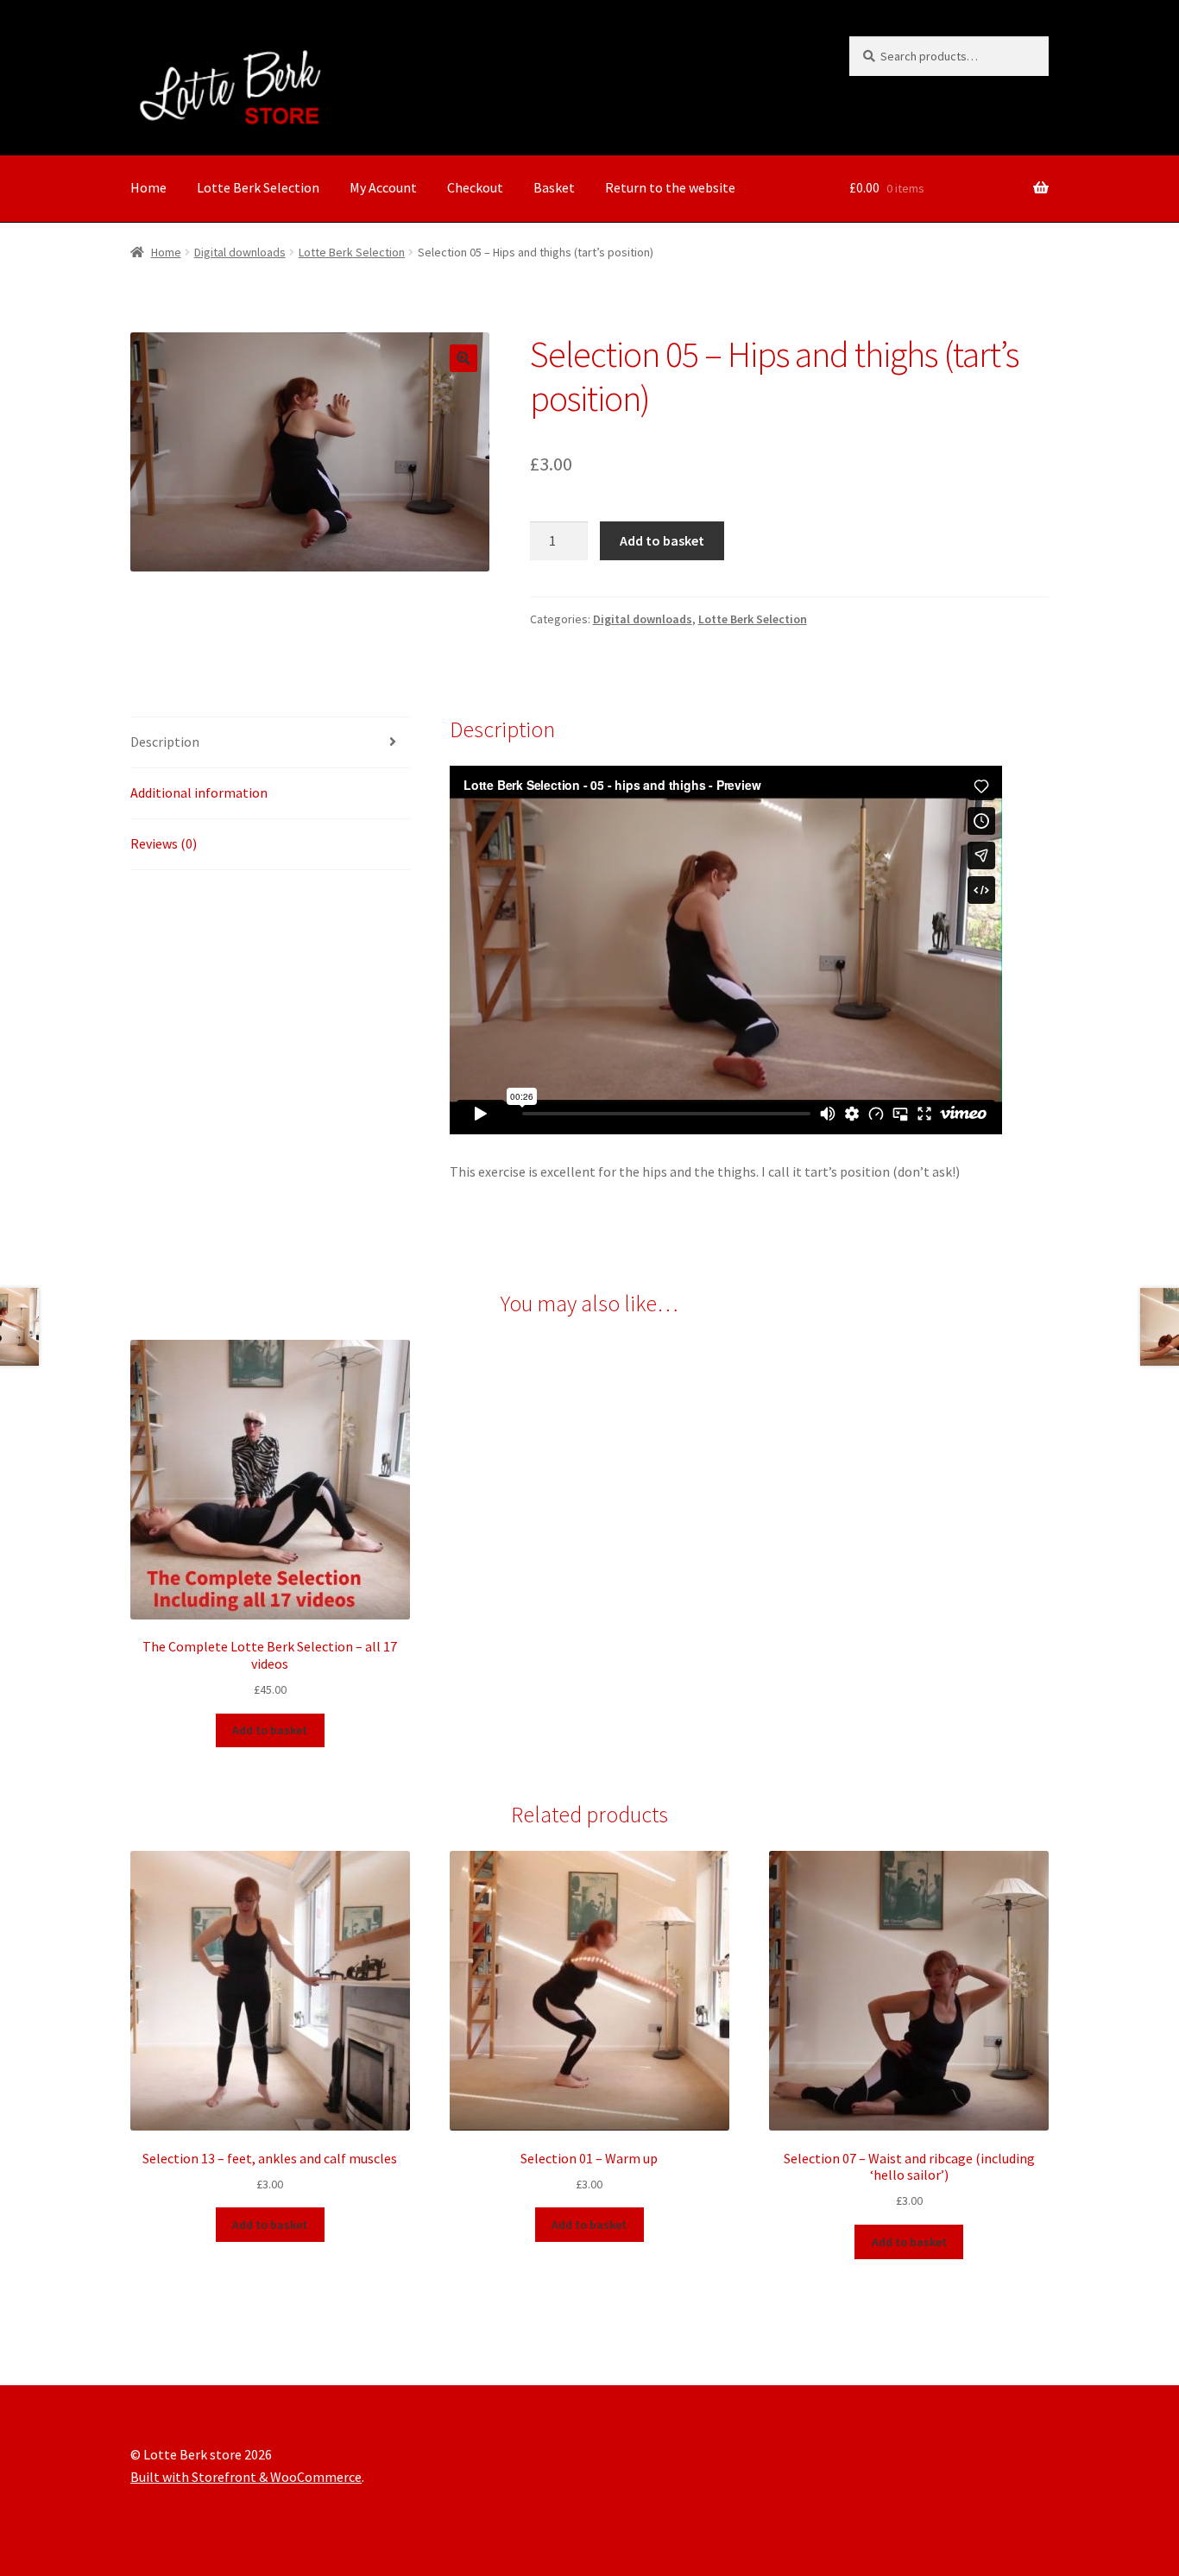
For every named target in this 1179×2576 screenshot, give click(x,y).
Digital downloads (240, 252)
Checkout (475, 187)
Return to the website (670, 187)
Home (148, 187)
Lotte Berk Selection (258, 187)
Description (165, 742)
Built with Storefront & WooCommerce (246, 2477)
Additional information (199, 792)
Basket (554, 187)
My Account (383, 187)
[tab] (270, 743)
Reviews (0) (164, 843)
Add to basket (662, 540)
